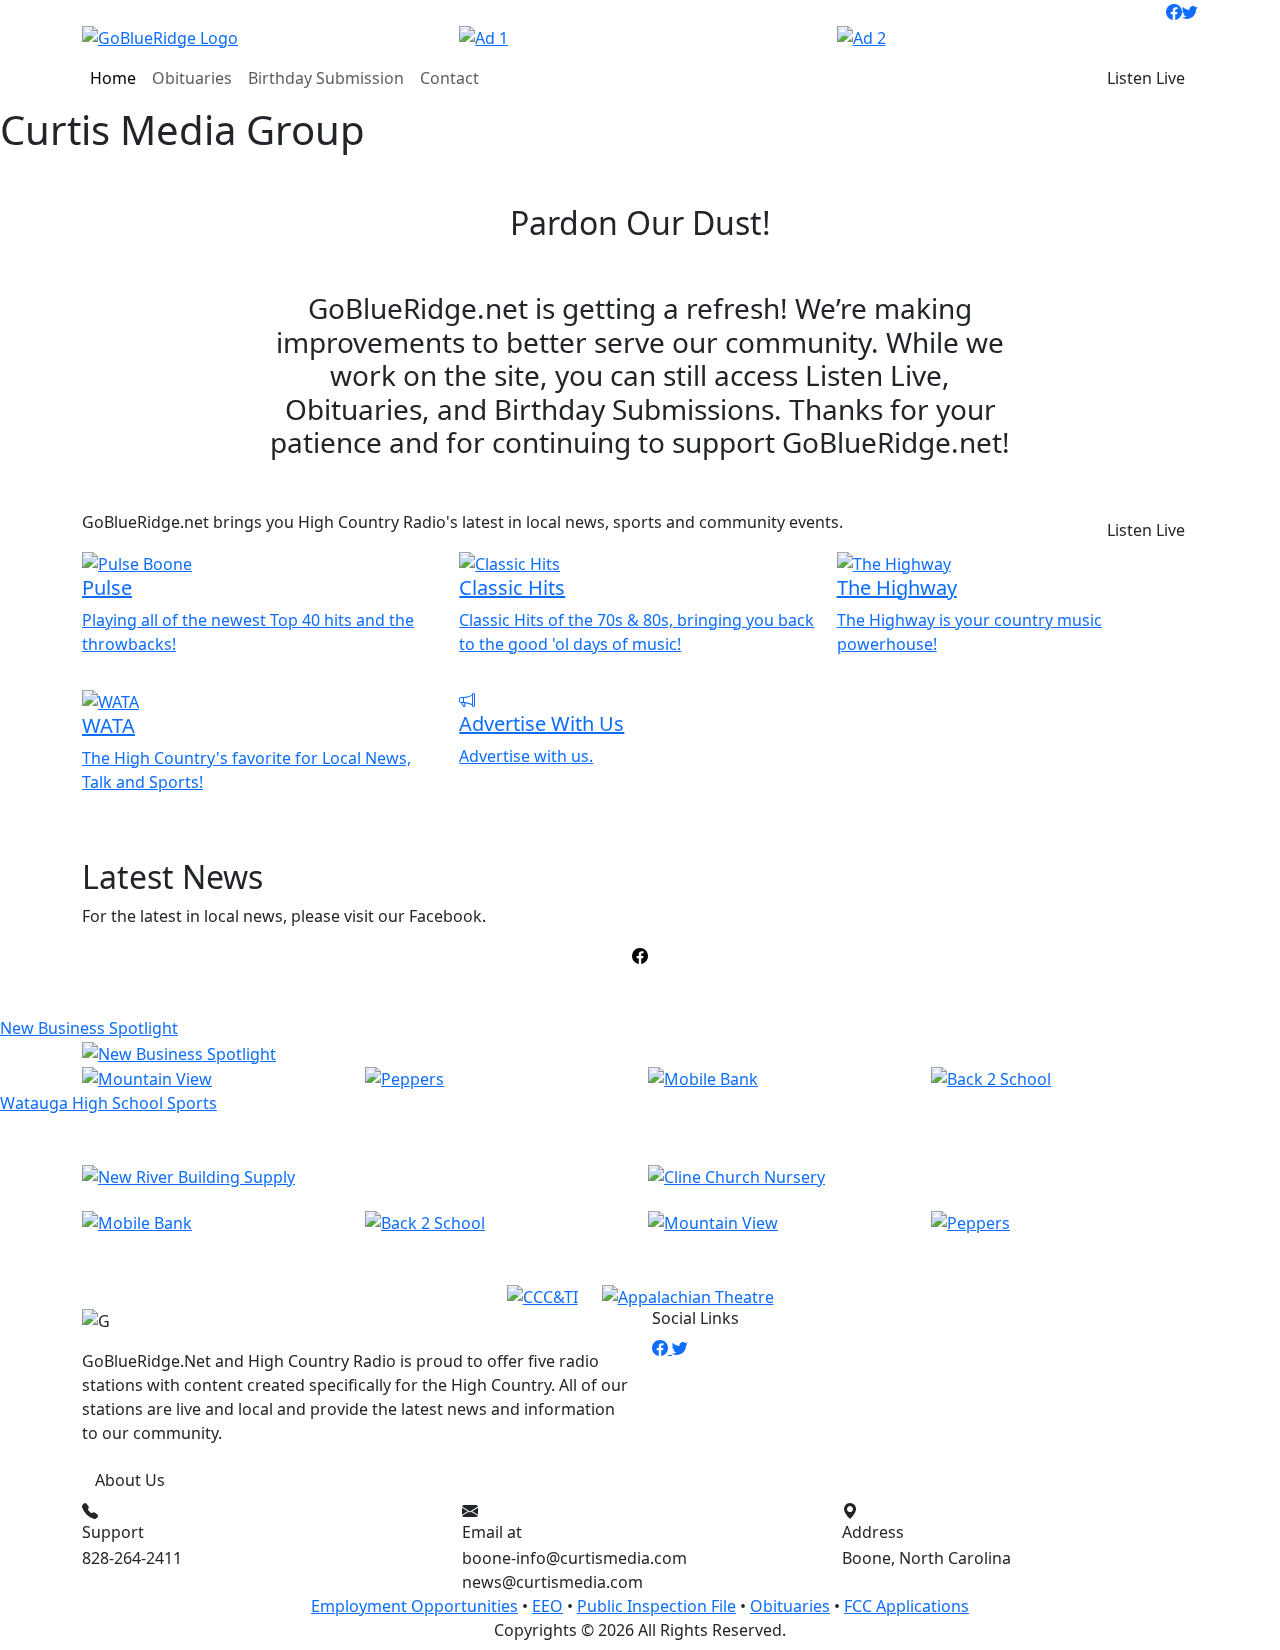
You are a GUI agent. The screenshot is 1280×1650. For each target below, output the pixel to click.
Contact (449, 78)
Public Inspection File (656, 1606)
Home (113, 78)
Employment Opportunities (414, 1606)
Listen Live (1146, 78)
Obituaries (192, 78)
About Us (130, 1480)
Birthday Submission (326, 78)
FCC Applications (906, 1606)
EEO (547, 1606)
